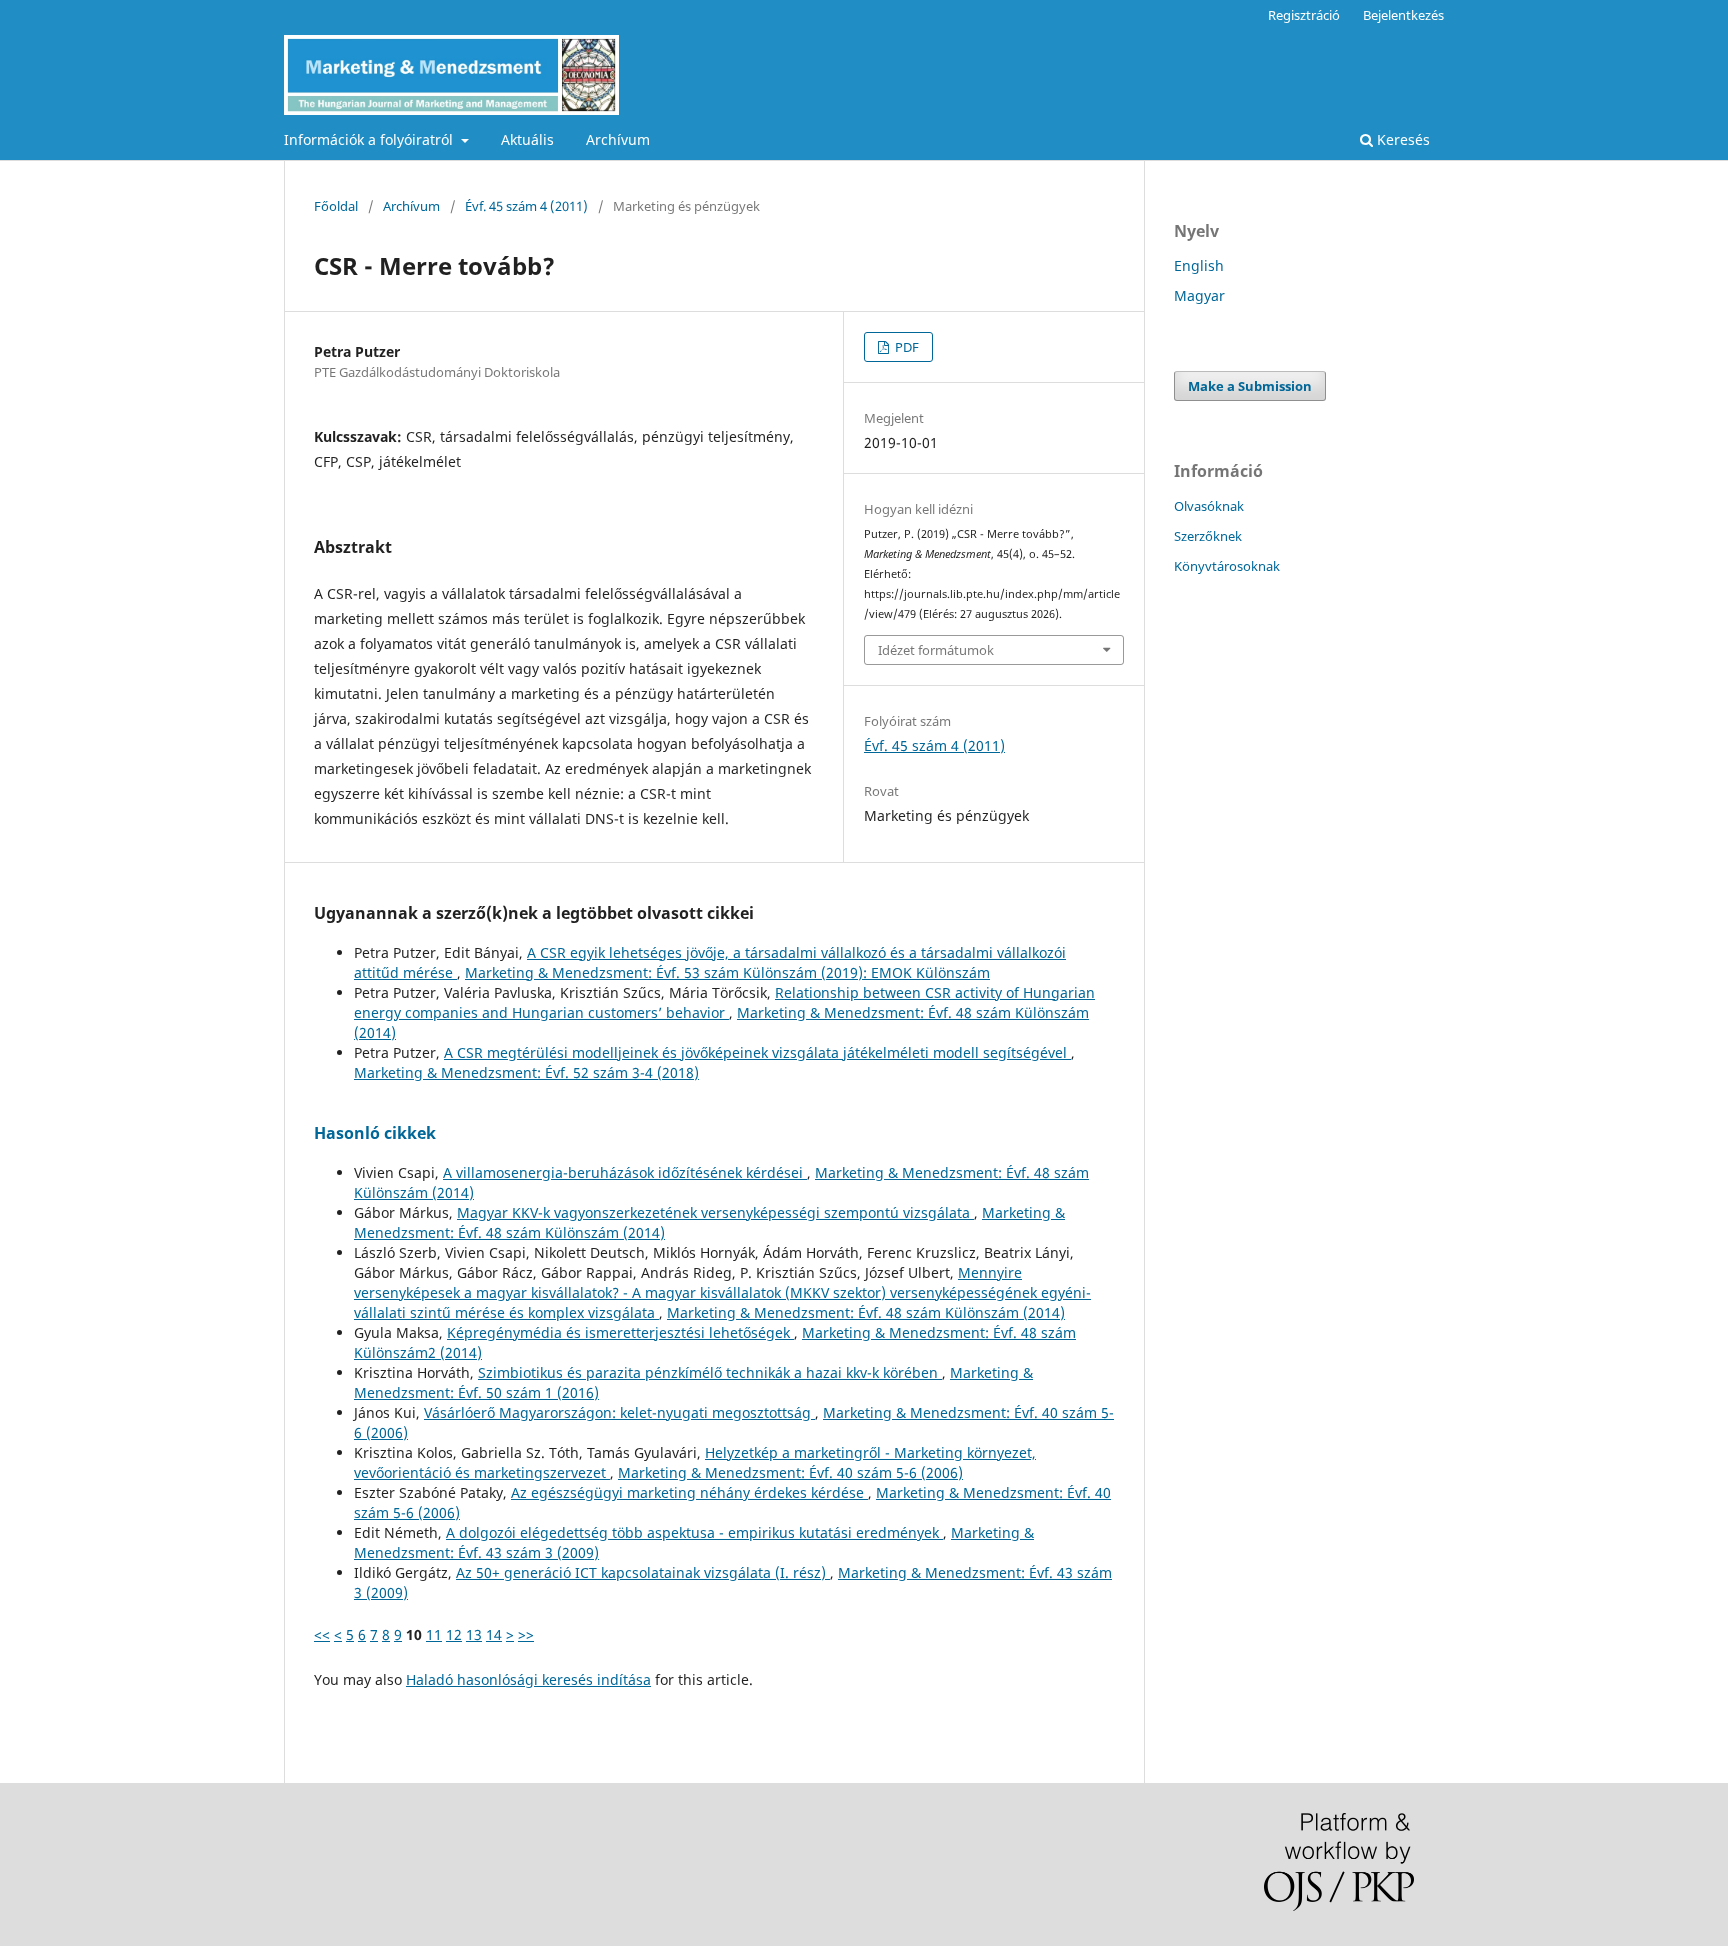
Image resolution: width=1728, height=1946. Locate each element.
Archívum (618, 139)
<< (322, 1634)
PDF (905, 347)
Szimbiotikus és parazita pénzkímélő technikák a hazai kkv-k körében (710, 1372)
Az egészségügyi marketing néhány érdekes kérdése (689, 1492)
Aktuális (527, 139)
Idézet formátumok (936, 650)
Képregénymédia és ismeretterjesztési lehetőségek (620, 1332)
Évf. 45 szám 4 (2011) (526, 206)
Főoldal (336, 206)
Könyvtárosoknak (1227, 566)
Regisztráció (1304, 15)
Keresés (1401, 139)
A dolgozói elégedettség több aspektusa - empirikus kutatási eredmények (694, 1532)
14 (494, 1634)
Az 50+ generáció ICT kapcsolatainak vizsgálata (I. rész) (643, 1572)
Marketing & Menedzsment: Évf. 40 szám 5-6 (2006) (790, 1472)
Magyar (1199, 295)
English (1199, 265)
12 (454, 1634)
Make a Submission (1250, 386)
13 (474, 1634)
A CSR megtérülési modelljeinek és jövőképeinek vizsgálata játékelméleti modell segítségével (757, 1052)
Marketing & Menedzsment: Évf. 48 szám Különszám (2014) (866, 1312)
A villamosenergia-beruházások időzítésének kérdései (625, 1172)
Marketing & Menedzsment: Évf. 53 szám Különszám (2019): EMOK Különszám (727, 972)
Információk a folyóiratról (370, 139)
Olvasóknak (1209, 506)
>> (526, 1634)
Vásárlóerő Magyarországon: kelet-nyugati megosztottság (619, 1412)
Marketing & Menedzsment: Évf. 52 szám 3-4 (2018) (526, 1072)
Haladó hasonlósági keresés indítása (528, 1679)
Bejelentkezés (1403, 15)
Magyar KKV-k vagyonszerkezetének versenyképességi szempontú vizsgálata (715, 1212)
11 (434, 1634)
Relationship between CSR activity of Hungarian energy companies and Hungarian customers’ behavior (724, 1002)
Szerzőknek (1208, 536)
